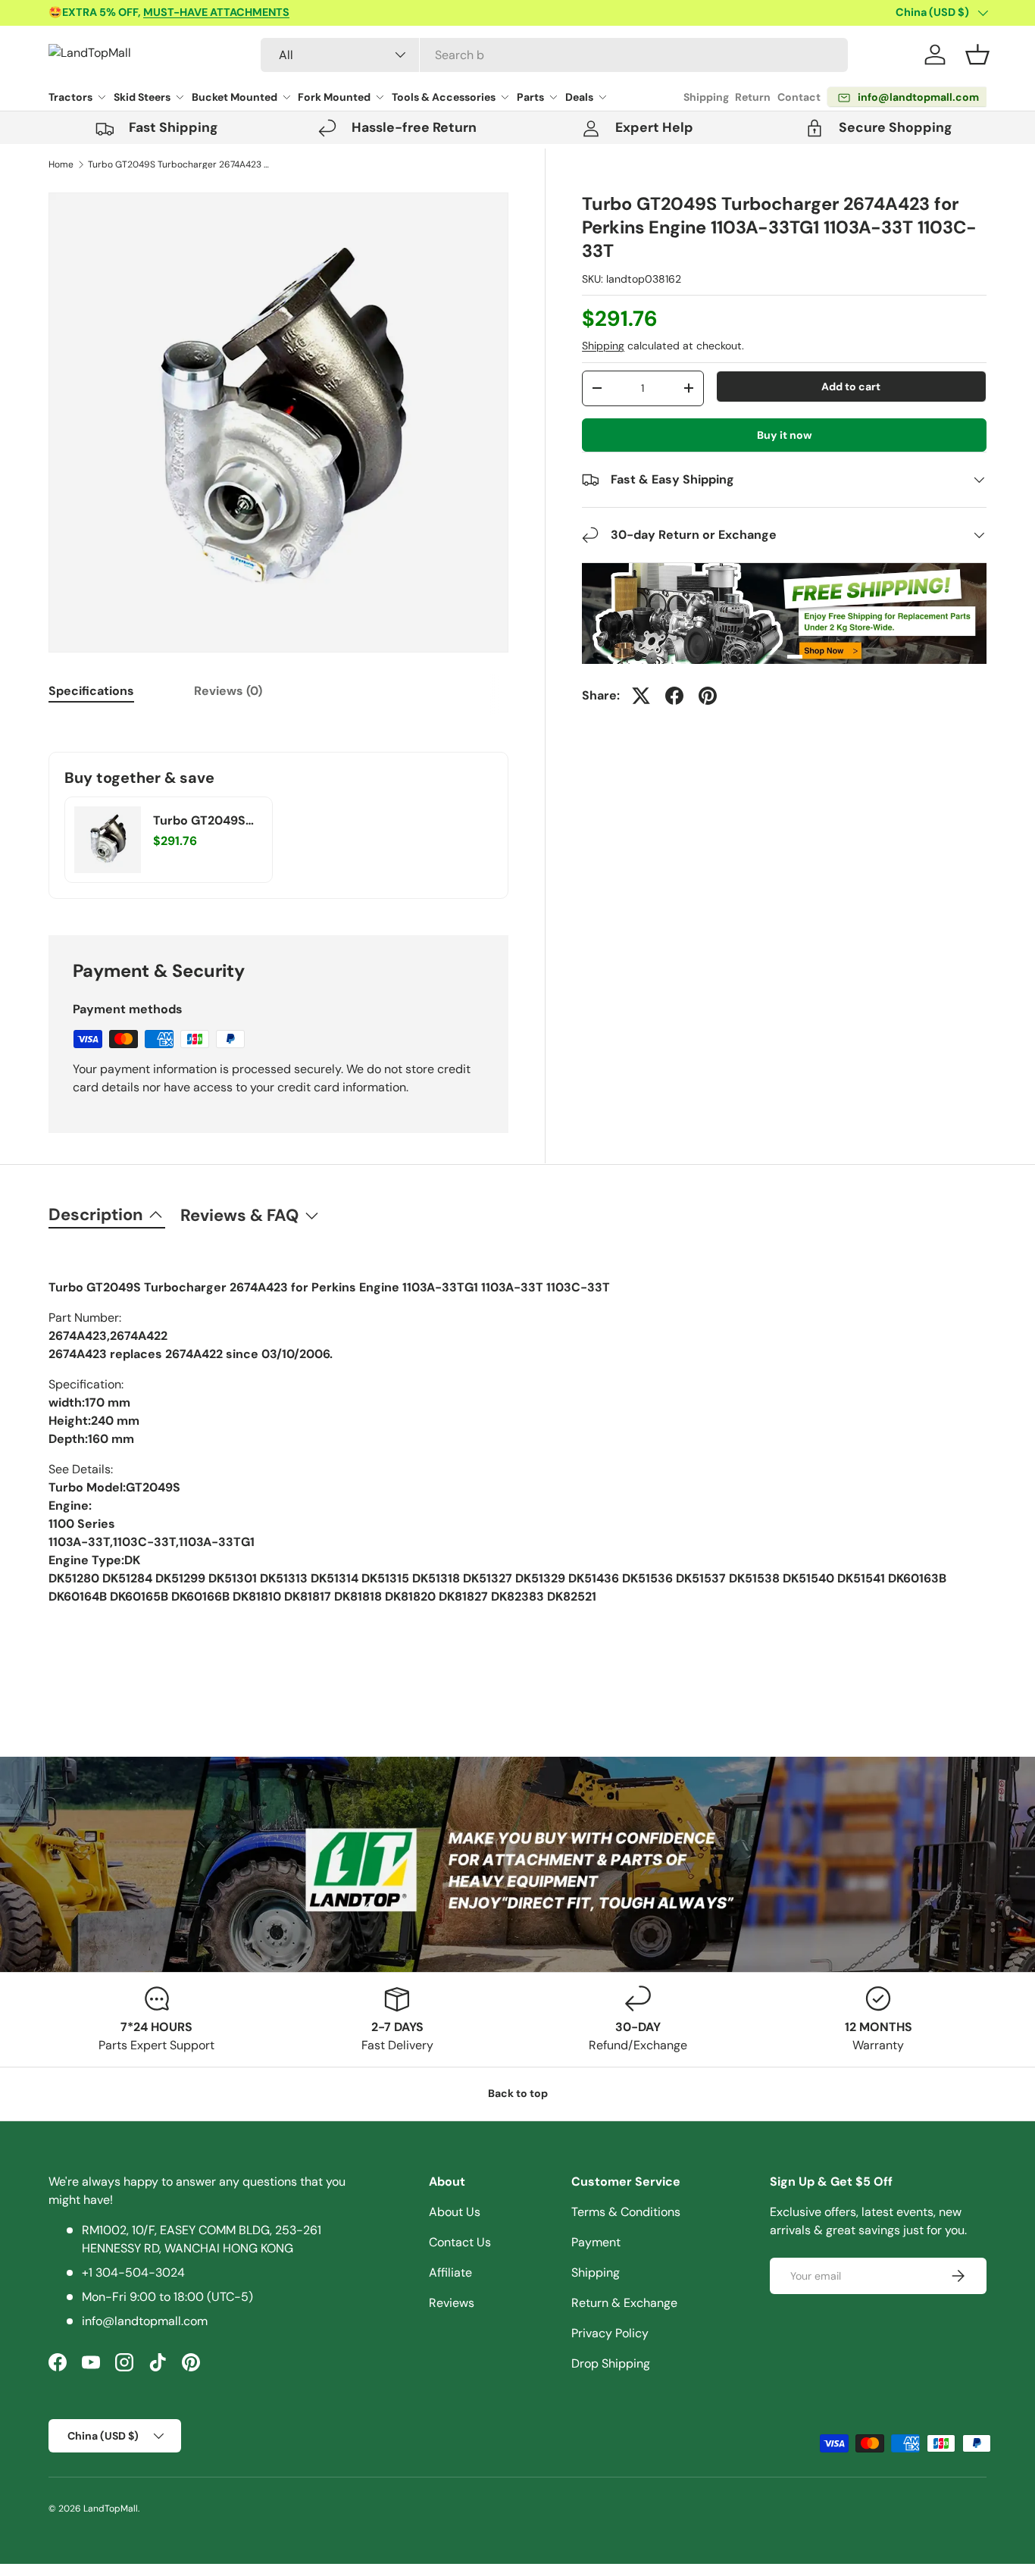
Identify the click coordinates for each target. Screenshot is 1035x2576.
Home (61, 164)
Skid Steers (142, 97)
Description (96, 1214)
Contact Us (460, 2242)
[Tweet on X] (641, 696)
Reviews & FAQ (239, 1215)
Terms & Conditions (626, 2212)
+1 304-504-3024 (133, 2272)
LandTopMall (111, 2509)
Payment (596, 2242)
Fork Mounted (334, 97)
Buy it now (785, 435)
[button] (977, 55)
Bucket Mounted (235, 97)
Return (753, 97)
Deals (579, 97)
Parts (530, 97)
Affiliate (450, 2272)
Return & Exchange (624, 2303)
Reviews (452, 2303)
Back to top (518, 2093)
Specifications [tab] (91, 691)
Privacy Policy (610, 2333)
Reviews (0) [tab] (228, 691)
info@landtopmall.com (145, 2321)
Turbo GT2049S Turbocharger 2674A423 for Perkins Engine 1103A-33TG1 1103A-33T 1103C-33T (179, 164)
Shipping (706, 97)
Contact (799, 97)
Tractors (70, 97)
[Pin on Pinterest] (708, 696)
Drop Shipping (611, 2363)
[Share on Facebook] (674, 696)
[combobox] (554, 55)
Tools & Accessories (444, 97)
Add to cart (851, 387)
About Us (455, 2212)
